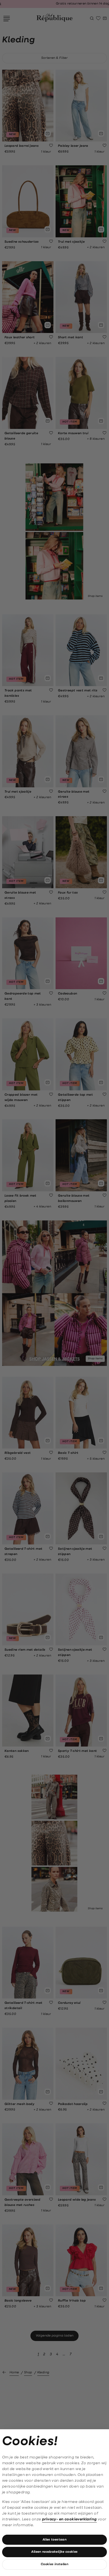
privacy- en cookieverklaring (69, 2519)
